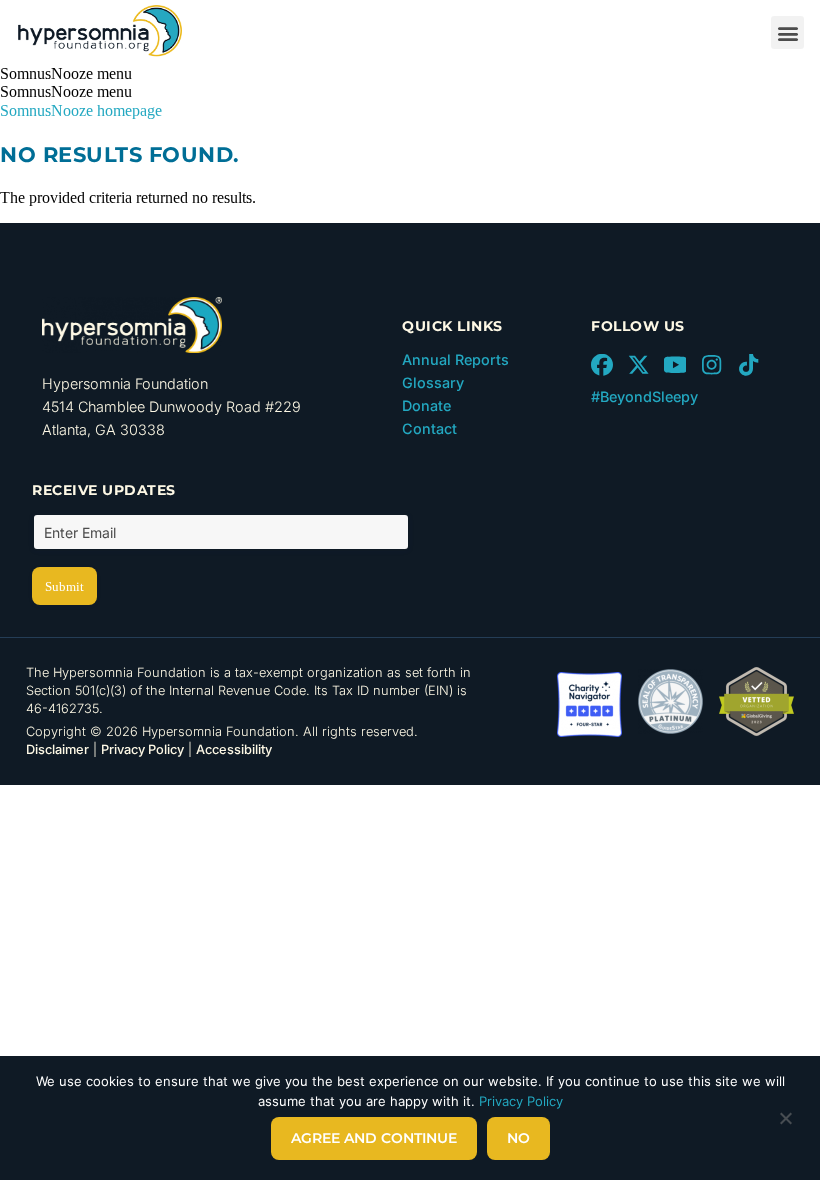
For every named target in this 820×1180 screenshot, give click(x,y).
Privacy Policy (142, 749)
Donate (426, 405)
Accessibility (234, 749)
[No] (785, 1123)
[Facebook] (602, 365)
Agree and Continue (374, 1138)
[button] (787, 32)
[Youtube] (675, 365)
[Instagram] (712, 365)
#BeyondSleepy (644, 396)
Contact (429, 428)
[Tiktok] (748, 365)
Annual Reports (455, 359)
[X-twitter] (639, 365)
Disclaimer (57, 749)
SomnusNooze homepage (81, 110)
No (518, 1138)
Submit (64, 586)
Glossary (433, 382)
